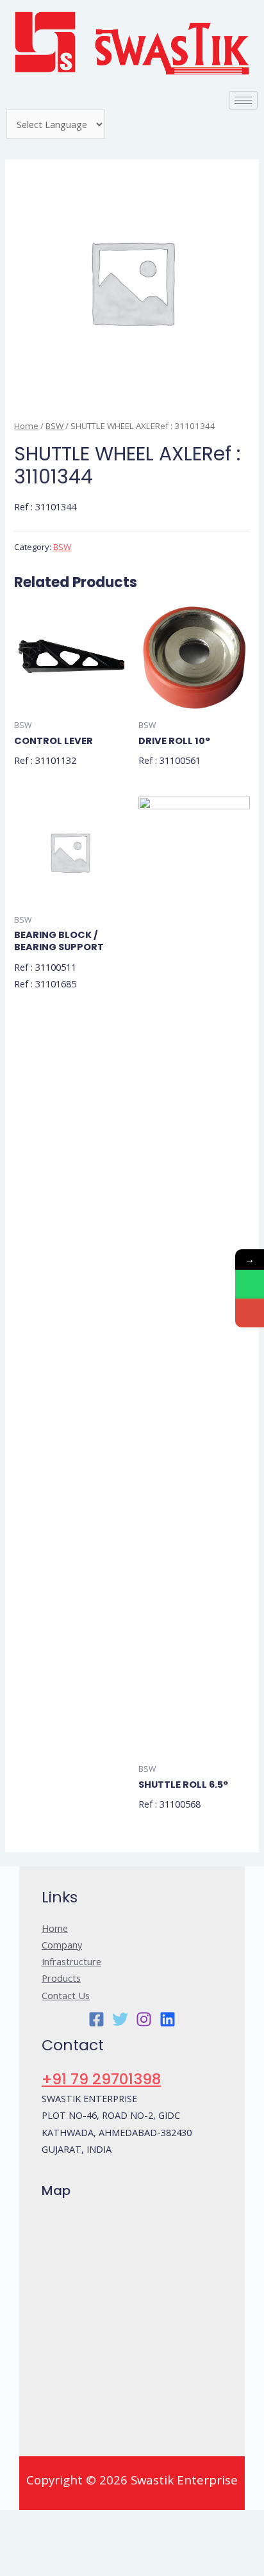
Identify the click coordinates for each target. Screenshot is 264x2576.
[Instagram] (144, 2019)
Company (62, 1945)
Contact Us (66, 1995)
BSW (54, 426)
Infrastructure (71, 1961)
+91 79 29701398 (101, 2079)
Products (61, 1978)
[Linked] (168, 2019)
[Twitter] (120, 2019)
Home (26, 426)
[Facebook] (96, 2019)
